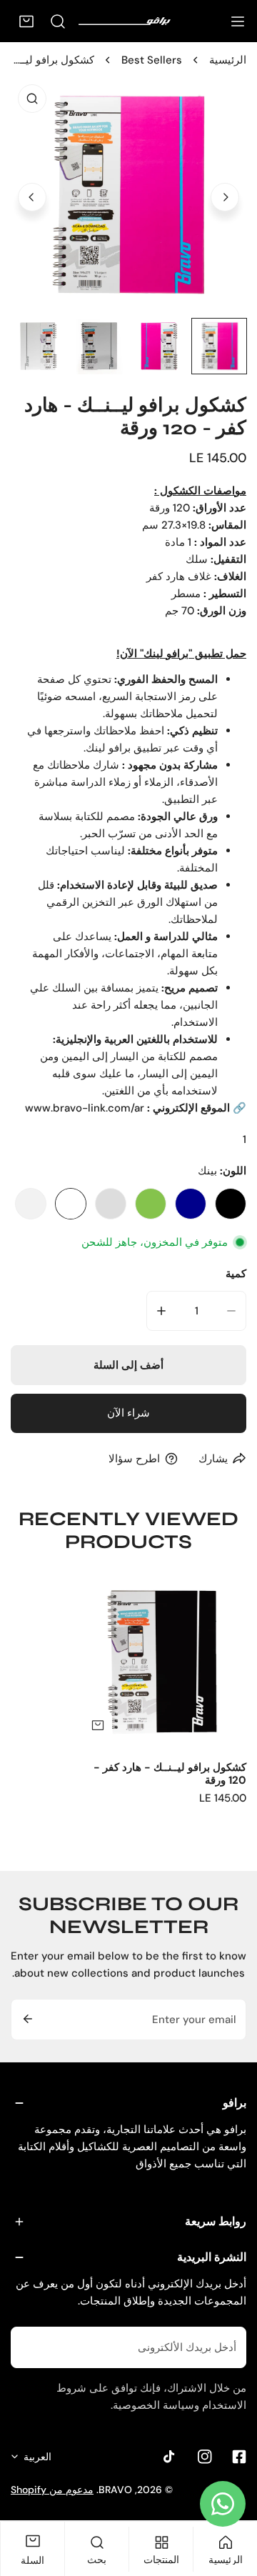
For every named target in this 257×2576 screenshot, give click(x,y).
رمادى (111, 1204)
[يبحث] (58, 21)
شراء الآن (128, 1413)
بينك (71, 1204)
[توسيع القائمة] (238, 21)
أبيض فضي (31, 1204)
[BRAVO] (131, 21)
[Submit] (26, 2019)
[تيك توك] (171, 2457)
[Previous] (32, 197)
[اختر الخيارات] (98, 1725)
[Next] (225, 197)
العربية (37, 2457)
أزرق (191, 1204)
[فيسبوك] (239, 2457)
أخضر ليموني (151, 1204)
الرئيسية (228, 60)
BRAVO (115, 2490)
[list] (128, 195)
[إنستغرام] (205, 2457)
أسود (231, 1204)
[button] (26, 21)
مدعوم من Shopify (52, 2490)
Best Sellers (152, 60)
